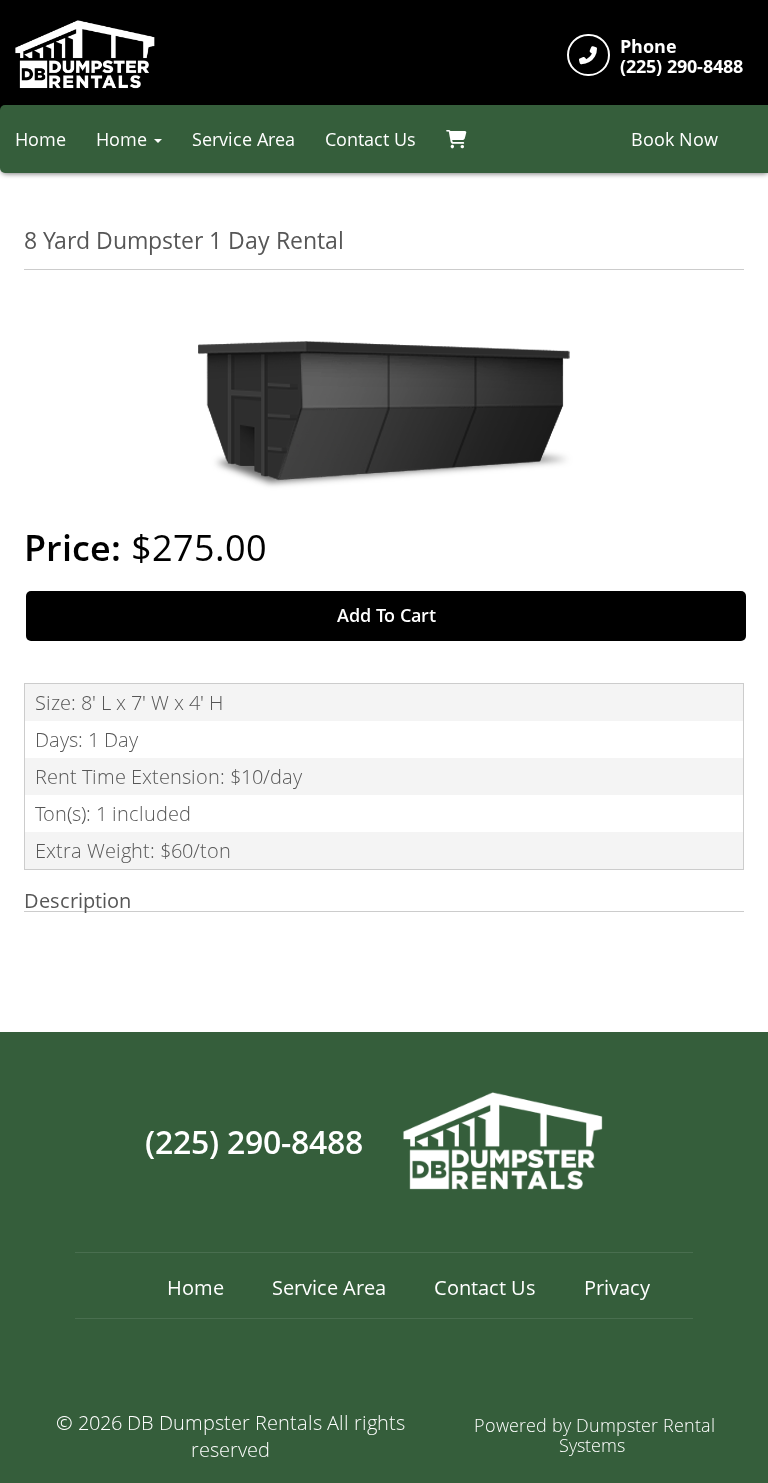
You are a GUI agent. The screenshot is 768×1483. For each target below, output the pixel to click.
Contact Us (370, 139)
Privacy (617, 1287)
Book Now (674, 139)
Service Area (243, 139)
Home (195, 1287)
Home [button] (124, 139)
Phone (648, 47)
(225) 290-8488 (254, 1142)
